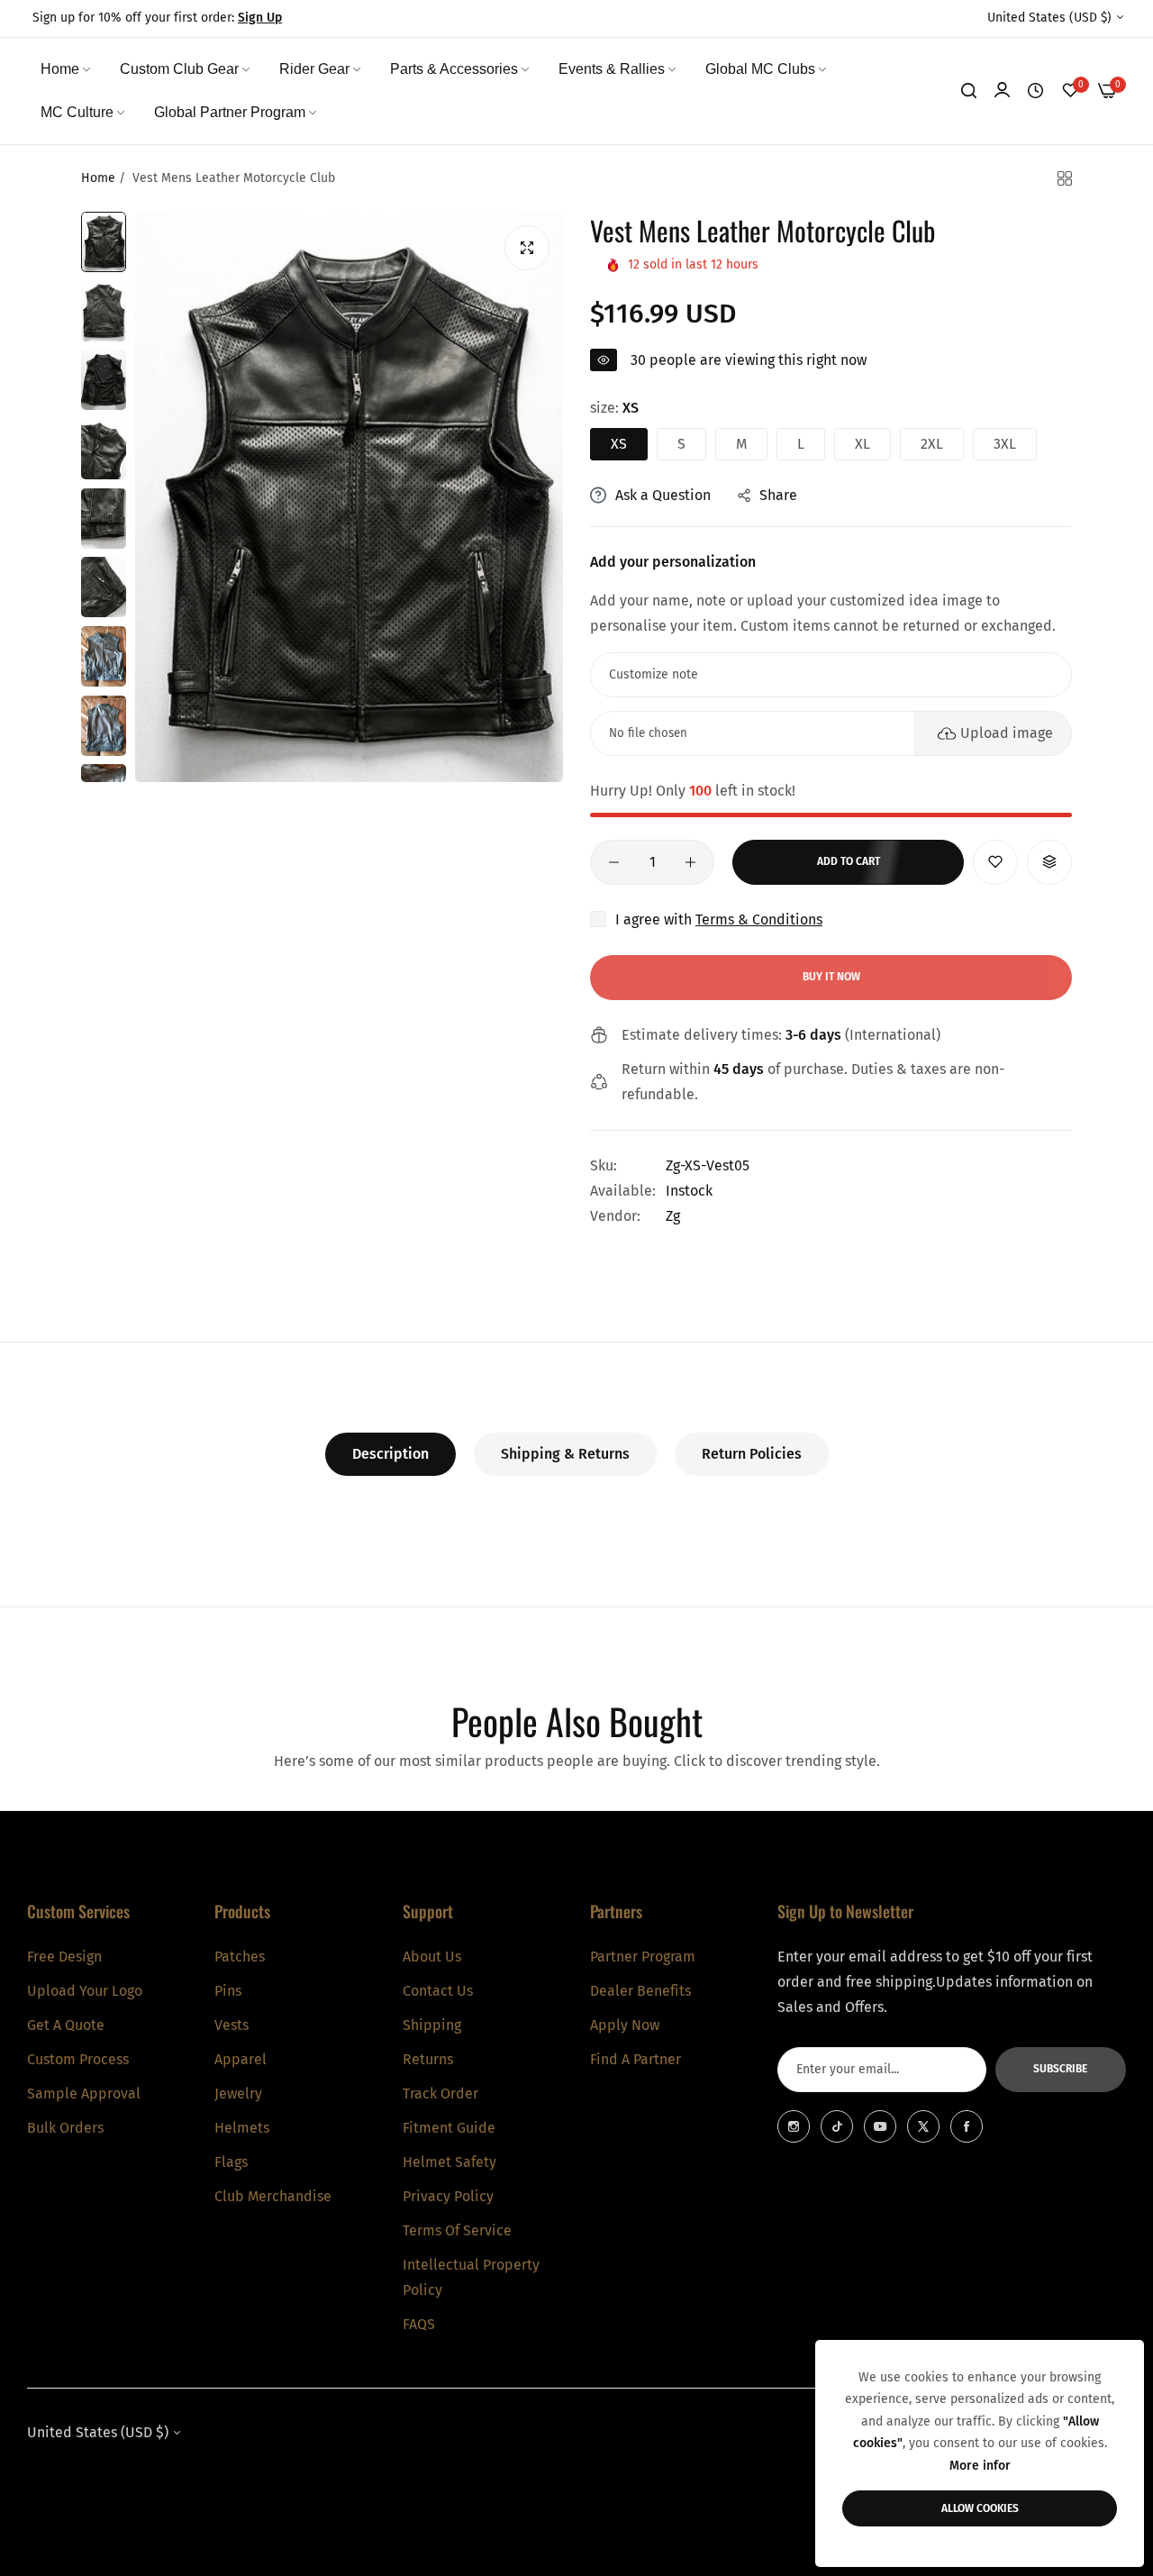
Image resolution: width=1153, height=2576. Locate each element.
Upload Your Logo (85, 1991)
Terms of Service (457, 2230)
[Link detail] (794, 2126)
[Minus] (614, 862)
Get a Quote (66, 2025)
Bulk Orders (65, 2128)
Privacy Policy (448, 2196)
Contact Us (438, 1991)
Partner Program (643, 1957)
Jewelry (238, 2094)
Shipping (432, 2025)
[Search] (969, 91)
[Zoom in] (527, 248)
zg (673, 1216)
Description (390, 1454)
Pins (228, 1991)
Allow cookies (980, 2508)
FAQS (419, 2324)
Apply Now (625, 2025)
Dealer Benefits (640, 1991)
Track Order (440, 2094)
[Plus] (690, 862)
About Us (432, 1957)
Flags (231, 2162)
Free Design (64, 1957)
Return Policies (752, 1454)
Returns (428, 2059)
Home (98, 178)
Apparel (241, 2059)
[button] (995, 862)
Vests (232, 2025)
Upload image (1007, 733)
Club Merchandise (273, 2196)
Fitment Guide (449, 2128)
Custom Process (78, 2059)
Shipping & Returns (565, 1454)
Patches (240, 1957)
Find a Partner (636, 2059)
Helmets (242, 2128)
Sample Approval (84, 2094)
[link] (67, 69)
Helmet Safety (449, 2162)
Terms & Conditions (759, 919)
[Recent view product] (1035, 91)
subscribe (1060, 2070)
